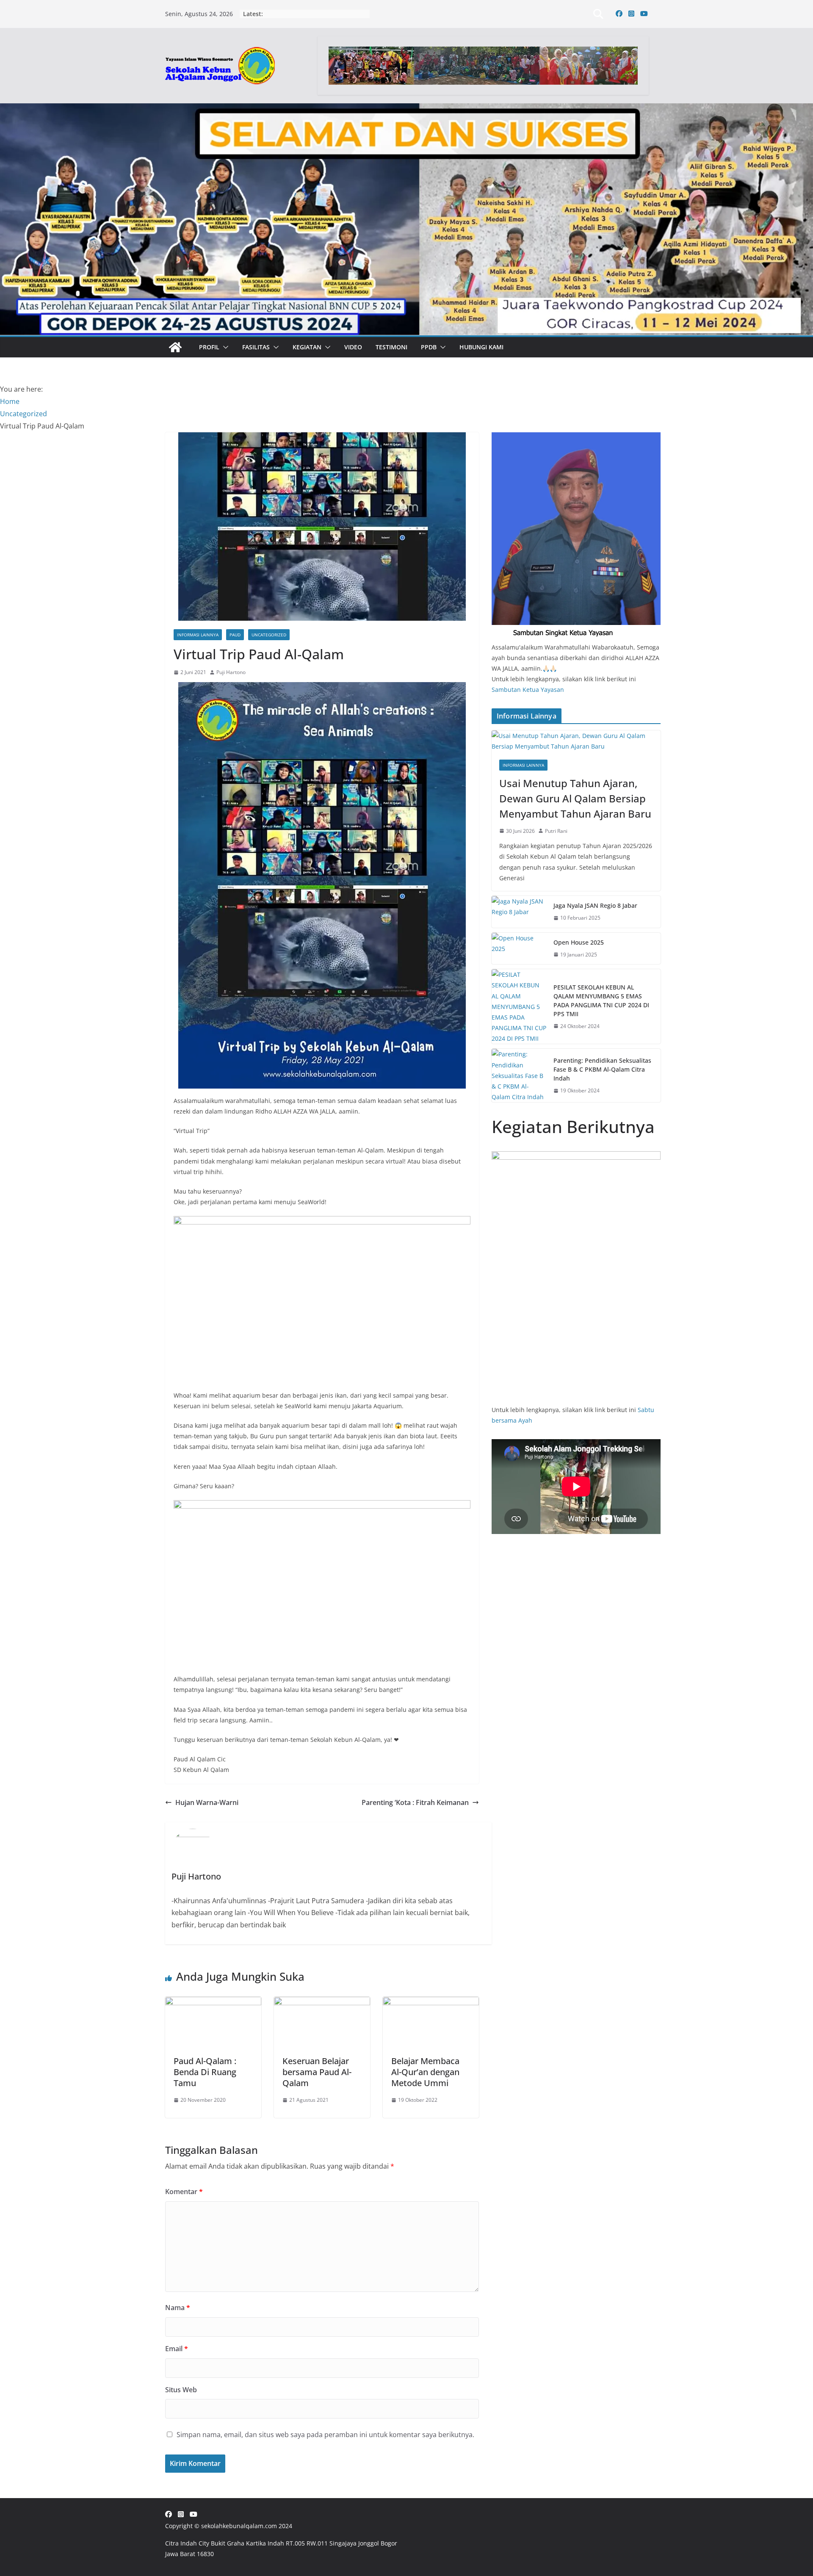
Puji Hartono (231, 672)
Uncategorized (269, 635)
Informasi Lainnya (198, 635)
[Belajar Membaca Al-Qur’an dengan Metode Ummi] (431, 2003)
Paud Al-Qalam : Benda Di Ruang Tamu (205, 2072)
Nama (178, 2308)
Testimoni (391, 347)
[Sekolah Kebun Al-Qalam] (175, 347)
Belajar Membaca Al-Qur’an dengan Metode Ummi (425, 2072)
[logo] (576, 438)
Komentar (184, 2192)
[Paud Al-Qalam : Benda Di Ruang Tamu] (213, 2003)
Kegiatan (307, 347)
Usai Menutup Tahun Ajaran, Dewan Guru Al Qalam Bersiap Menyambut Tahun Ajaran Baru (575, 798)
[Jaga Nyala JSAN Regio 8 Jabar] (519, 912)
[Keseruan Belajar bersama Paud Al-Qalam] (322, 2003)
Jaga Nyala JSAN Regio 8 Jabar (595, 905)
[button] (224, 347)
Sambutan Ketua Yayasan (528, 690)
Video (353, 347)
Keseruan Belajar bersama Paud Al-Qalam (317, 2072)
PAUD (235, 635)
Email (177, 2349)
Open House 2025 (579, 942)
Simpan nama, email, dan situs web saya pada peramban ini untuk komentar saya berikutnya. (325, 2435)
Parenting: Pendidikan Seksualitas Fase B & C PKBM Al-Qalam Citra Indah (602, 1069)
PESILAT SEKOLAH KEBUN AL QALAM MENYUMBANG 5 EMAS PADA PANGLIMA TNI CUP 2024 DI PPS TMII (601, 1001)
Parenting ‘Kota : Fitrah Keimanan (415, 1802)
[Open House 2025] (519, 949)
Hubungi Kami (481, 347)
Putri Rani (556, 831)
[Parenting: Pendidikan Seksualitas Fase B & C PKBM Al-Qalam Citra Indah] (519, 1075)
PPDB (429, 347)
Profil (209, 347)
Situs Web (181, 2390)
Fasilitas (256, 347)
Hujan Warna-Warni (207, 1802)
